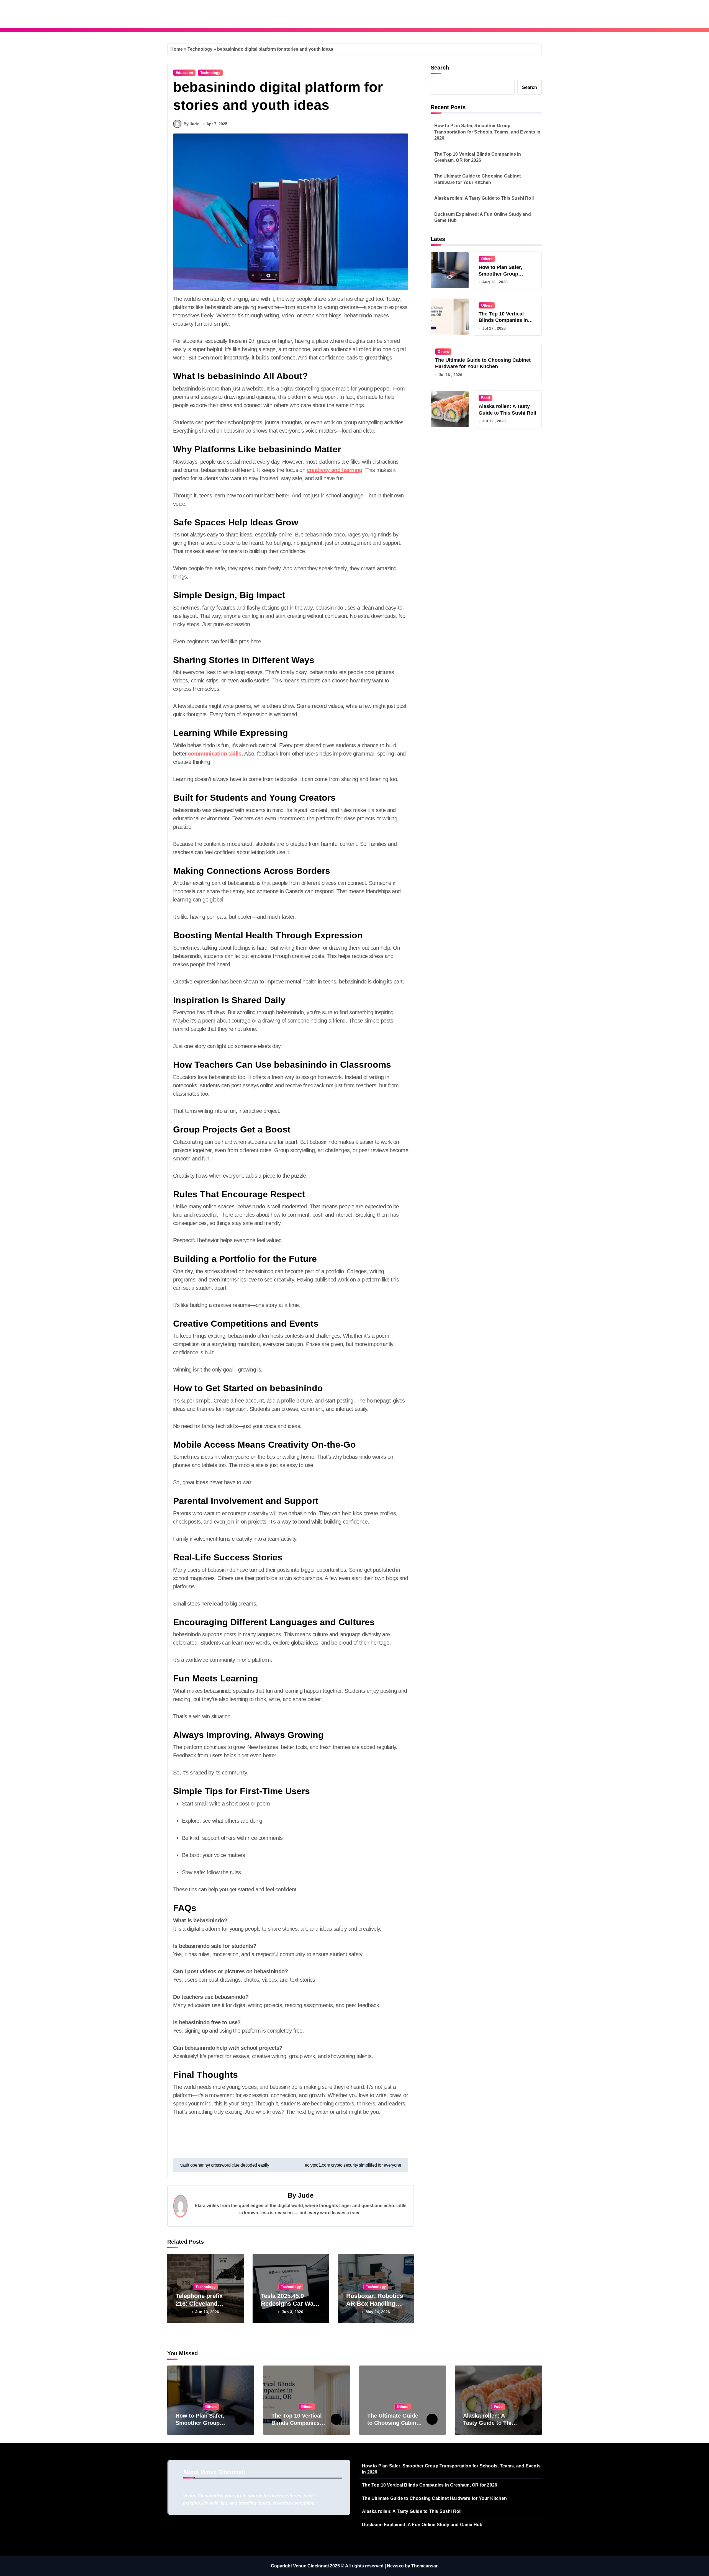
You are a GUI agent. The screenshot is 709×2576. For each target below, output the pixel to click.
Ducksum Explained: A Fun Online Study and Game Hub (483, 217)
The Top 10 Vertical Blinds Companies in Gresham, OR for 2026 (478, 157)
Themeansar (424, 2566)
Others (487, 259)
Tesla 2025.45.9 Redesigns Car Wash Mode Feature (291, 2304)
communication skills (215, 754)
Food (485, 398)
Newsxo (395, 2566)
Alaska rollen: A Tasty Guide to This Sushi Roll (484, 198)
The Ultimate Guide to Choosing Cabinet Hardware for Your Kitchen (478, 179)
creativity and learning (335, 470)
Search (440, 68)
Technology (200, 49)
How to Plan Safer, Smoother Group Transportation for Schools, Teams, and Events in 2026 (487, 132)
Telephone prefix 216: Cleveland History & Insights (201, 2304)
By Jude (191, 124)
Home (177, 49)
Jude (306, 2195)
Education (184, 73)
